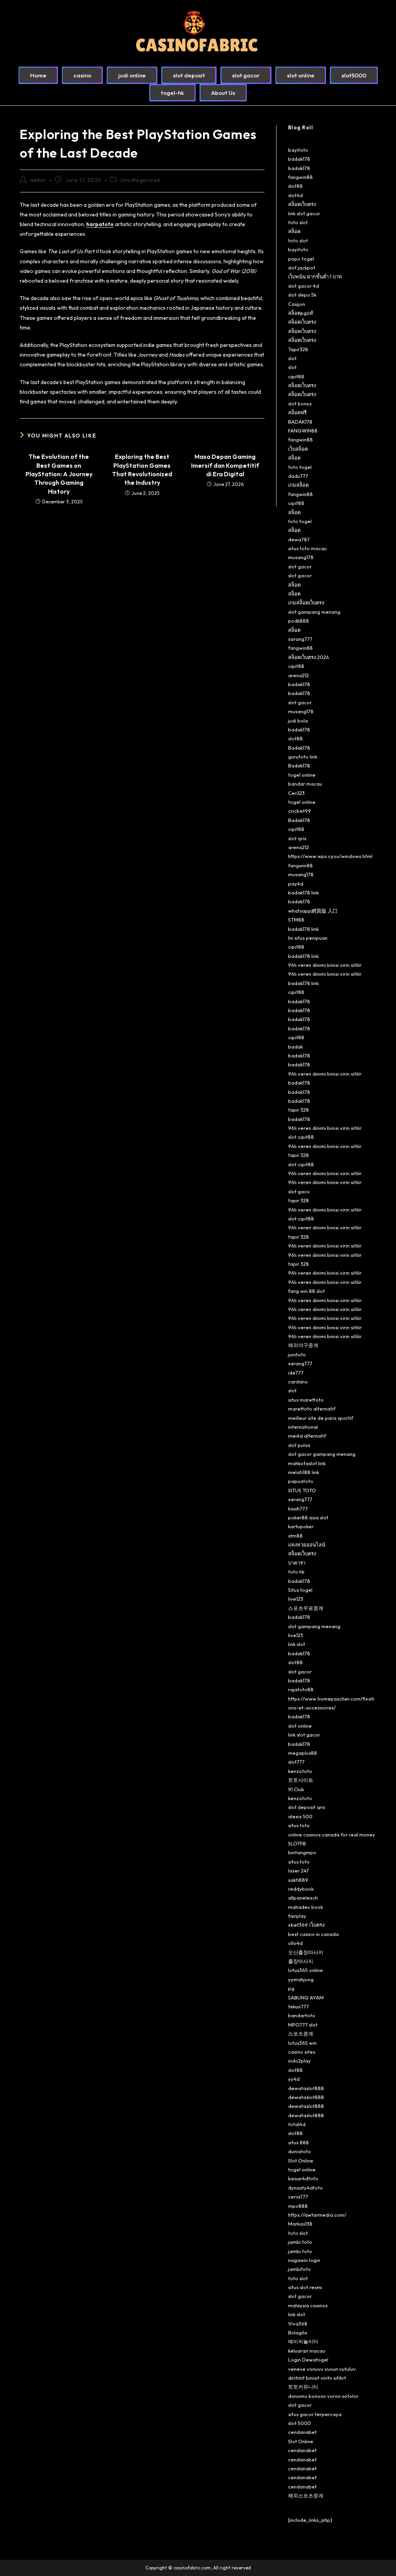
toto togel (300, 467)
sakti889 (298, 1880)
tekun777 (299, 2006)
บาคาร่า (297, 1563)
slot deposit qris (307, 1807)
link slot (297, 1644)
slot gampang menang (314, 612)
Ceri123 (296, 793)
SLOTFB (297, 1843)
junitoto (297, 1354)
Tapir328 (298, 349)
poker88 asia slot (308, 1517)
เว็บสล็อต (298, 449)
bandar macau (305, 784)
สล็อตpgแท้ (301, 313)
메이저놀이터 (303, 2341)
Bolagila (298, 2332)
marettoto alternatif (312, 1409)
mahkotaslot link (307, 1463)
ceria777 (298, 2197)
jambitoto (300, 2269)
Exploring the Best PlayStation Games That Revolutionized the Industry (142, 469)
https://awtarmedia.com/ (317, 2215)
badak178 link (303, 892)
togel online (302, 775)
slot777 (296, 1762)
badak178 (299, 159)
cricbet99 (300, 811)
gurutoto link (303, 757)
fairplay (297, 1916)
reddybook (301, 1889)
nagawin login (304, 2260)
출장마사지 (301, 1961)
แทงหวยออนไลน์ (307, 1545)
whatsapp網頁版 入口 (313, 911)
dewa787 (299, 539)
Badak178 (299, 748)
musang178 (301, 557)
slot (292, 358)
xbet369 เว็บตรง (306, 1925)
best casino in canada (313, 1934)
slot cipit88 (301, 1137)
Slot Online (301, 2161)
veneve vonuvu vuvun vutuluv (322, 2369)
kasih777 (298, 1509)
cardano (298, 1382)
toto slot (298, 222)
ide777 (296, 1373)
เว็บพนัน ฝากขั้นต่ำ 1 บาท (315, 276)
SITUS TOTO (302, 1490)
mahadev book (306, 1907)
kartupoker (301, 1526)
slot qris (297, 838)
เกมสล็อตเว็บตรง (306, 602)
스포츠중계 (301, 2034)
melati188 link (304, 1472)
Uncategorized (140, 180)
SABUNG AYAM (306, 1998)
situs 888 (299, 2142)
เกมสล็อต (298, 485)
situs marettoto (306, 1400)
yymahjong (301, 1979)
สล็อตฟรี (297, 412)
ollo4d (295, 1943)
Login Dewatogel (308, 2360)
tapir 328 (299, 1110)
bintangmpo (302, 1852)
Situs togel (300, 1590)
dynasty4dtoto (306, 2188)
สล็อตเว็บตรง (302, 204)
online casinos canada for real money (332, 1835)
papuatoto (301, 1481)
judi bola (298, 721)
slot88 (295, 186)
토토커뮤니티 (303, 2387)
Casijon (297, 304)
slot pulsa (299, 1445)
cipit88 (296, 376)
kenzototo (300, 1771)
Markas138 (300, 2224)
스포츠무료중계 (306, 1608)
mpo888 (298, 2206)
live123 (296, 1599)
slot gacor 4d (304, 286)
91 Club (296, 1789)
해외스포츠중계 (306, 2495)
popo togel (301, 259)
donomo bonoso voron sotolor (323, 2396)
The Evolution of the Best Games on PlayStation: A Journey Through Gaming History (59, 474)
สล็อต (294, 231)
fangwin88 (300, 177)
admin (38, 180)
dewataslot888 (306, 2088)
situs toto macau (307, 548)
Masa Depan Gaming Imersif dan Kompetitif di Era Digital (225, 465)
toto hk (296, 1572)
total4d (297, 2124)
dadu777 (298, 476)
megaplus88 (303, 1753)
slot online (300, 1726)
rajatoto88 (301, 1689)
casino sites (302, 2052)
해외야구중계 (303, 1345)
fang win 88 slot (306, 1291)
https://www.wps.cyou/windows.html (330, 856)
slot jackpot (302, 268)
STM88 (296, 920)
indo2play (300, 2061)
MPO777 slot (303, 2025)
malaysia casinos (308, 2305)
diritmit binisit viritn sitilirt (317, 2378)
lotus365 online (306, 1970)
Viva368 (298, 2324)
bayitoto (298, 150)
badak (295, 1047)
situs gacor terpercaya (315, 2414)
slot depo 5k (302, 295)
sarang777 (300, 639)
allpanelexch (303, 1898)
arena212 (299, 675)
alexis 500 (300, 1816)
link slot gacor (304, 213)
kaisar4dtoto (303, 2178)
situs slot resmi (305, 2287)
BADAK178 (300, 422)
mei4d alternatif (307, 1436)
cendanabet (302, 2432)
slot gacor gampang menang (322, 1454)
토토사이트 (301, 1780)
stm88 (295, 1536)
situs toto (299, 1825)
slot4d (295, 195)
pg (291, 1988)
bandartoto (302, 2015)
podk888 (299, 621)
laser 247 (299, 1871)
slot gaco (299, 1191)
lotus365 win (302, 2043)
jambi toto (300, 2242)
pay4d (296, 884)
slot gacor (300, 566)
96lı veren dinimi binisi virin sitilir (325, 965)
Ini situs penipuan (308, 938)
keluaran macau (307, 2351)
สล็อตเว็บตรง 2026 (309, 657)
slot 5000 (300, 2423)
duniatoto (300, 2151)
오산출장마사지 (306, 1952)
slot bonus (300, 403)
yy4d (294, 2079)
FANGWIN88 (303, 431)
